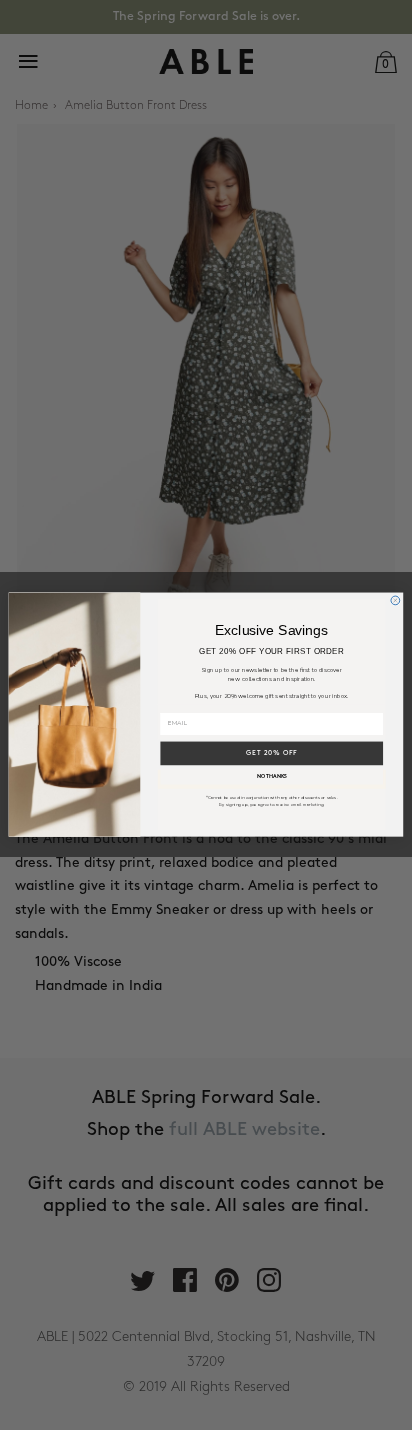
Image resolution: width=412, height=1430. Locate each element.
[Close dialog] (395, 600)
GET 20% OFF (272, 753)
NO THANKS (272, 777)
